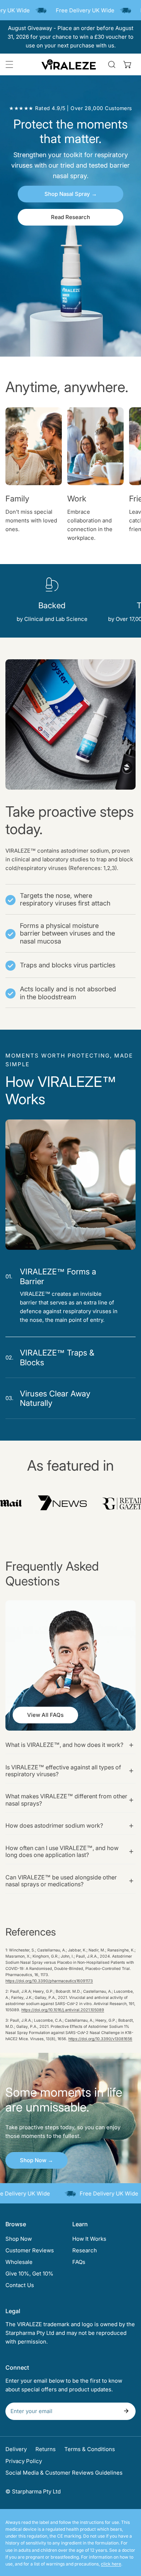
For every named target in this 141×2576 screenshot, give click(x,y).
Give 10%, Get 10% (29, 2274)
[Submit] (126, 2411)
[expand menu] (9, 64)
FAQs (79, 2262)
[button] (128, 64)
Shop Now (19, 2239)
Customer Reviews (30, 2250)
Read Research (70, 217)
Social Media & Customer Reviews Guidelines (64, 2473)
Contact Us (20, 2285)
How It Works (89, 2239)
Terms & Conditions (90, 2449)
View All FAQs (45, 1715)
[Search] (112, 64)
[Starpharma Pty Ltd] (69, 64)
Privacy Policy (24, 2461)
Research (85, 2250)
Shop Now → (37, 2160)
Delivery (16, 2449)
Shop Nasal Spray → (71, 194)
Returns (46, 2449)
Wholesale (19, 2262)
